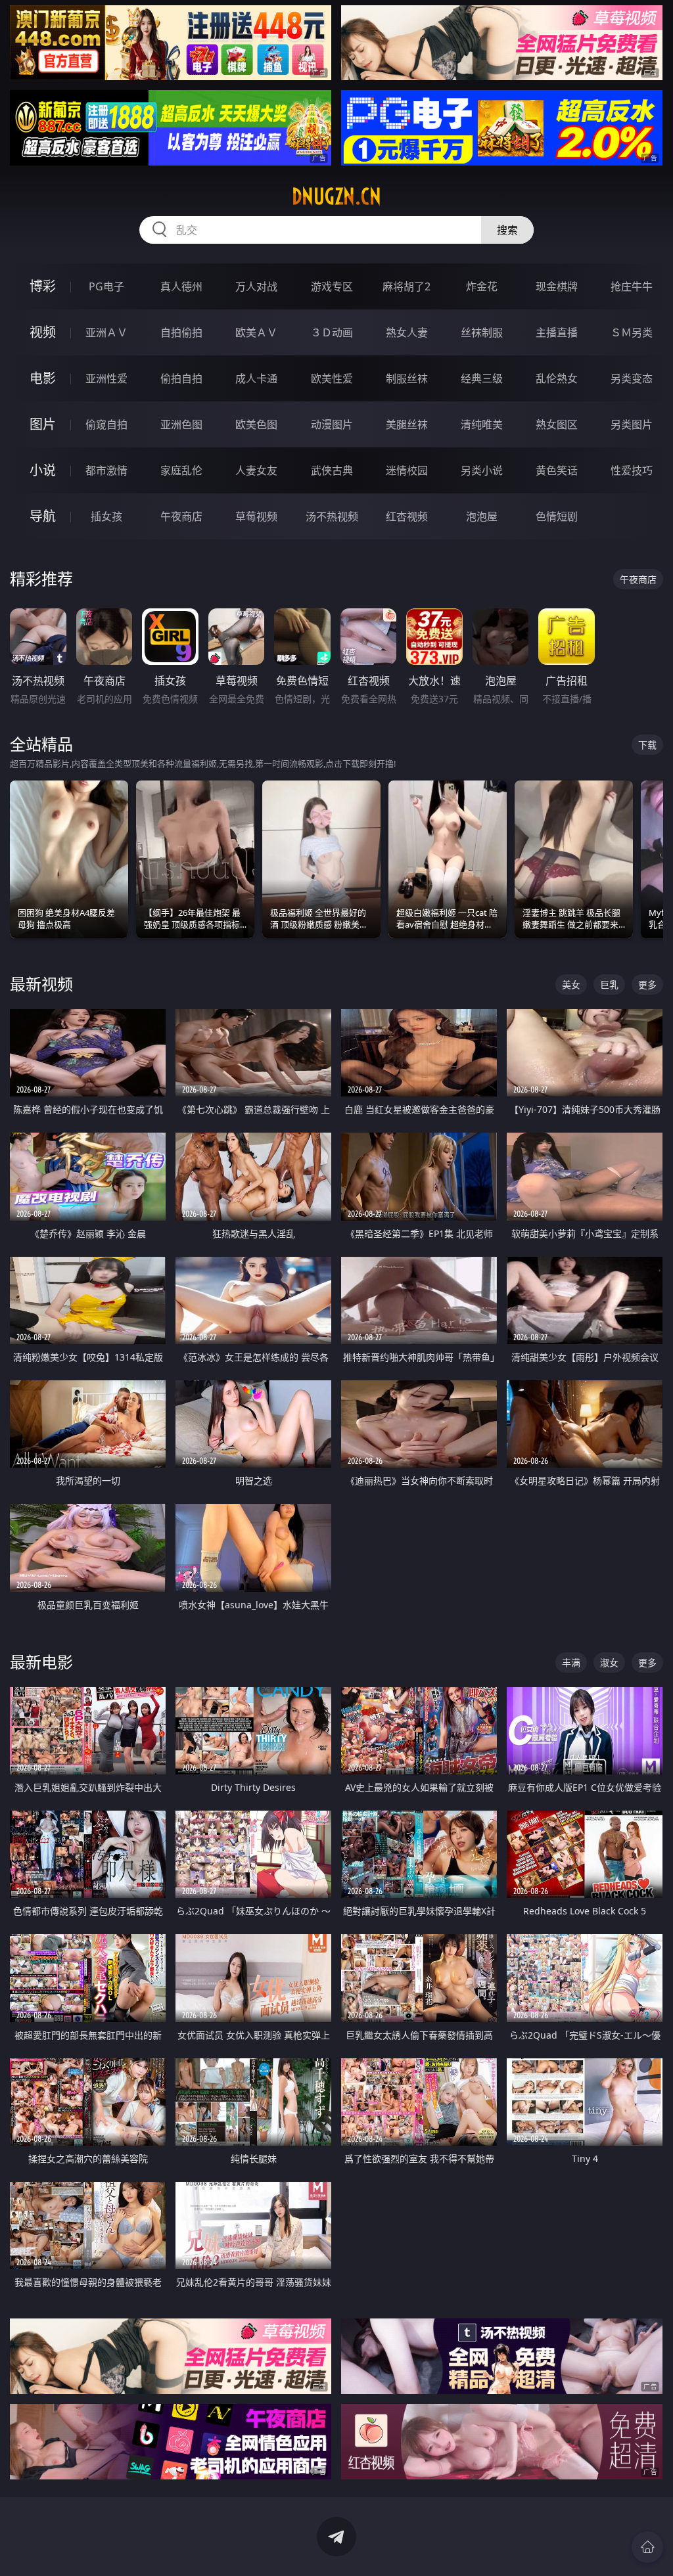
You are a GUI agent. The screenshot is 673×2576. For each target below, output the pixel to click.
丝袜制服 (482, 332)
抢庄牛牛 (632, 286)
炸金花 (482, 286)
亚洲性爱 (106, 378)
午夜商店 (181, 516)
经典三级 (482, 378)
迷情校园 (407, 470)
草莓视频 (256, 516)
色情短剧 (557, 516)
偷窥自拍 (106, 424)
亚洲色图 (181, 424)
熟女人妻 (407, 332)
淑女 (609, 1662)
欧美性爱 (332, 378)
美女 (571, 984)
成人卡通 (256, 378)
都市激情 (106, 470)
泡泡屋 (482, 516)
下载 (647, 745)
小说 (43, 470)
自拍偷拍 (181, 332)
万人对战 (256, 286)
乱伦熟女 (557, 378)
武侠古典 (332, 470)
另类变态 (632, 378)
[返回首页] (647, 2547)
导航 (43, 516)
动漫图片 (332, 424)
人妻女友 (256, 470)
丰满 (571, 1662)
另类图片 (632, 424)
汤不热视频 (332, 516)
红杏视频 (407, 516)
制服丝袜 (407, 378)
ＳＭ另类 (632, 332)
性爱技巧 (632, 470)
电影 (43, 378)
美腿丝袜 (407, 424)
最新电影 (41, 1662)
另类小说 (482, 470)
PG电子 (106, 286)
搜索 (507, 230)
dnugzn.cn (336, 196)
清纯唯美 (482, 424)
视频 (43, 332)
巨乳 (609, 984)
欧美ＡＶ (256, 332)
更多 (647, 984)
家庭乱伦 (181, 470)
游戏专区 (332, 286)
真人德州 (181, 286)
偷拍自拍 (181, 378)
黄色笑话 (557, 470)
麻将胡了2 (406, 286)
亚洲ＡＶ (106, 332)
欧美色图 (256, 424)
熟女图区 (557, 424)
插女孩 (106, 516)
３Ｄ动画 (332, 332)
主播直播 (557, 332)
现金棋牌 (557, 286)
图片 (43, 424)
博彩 (43, 286)
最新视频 (41, 984)
